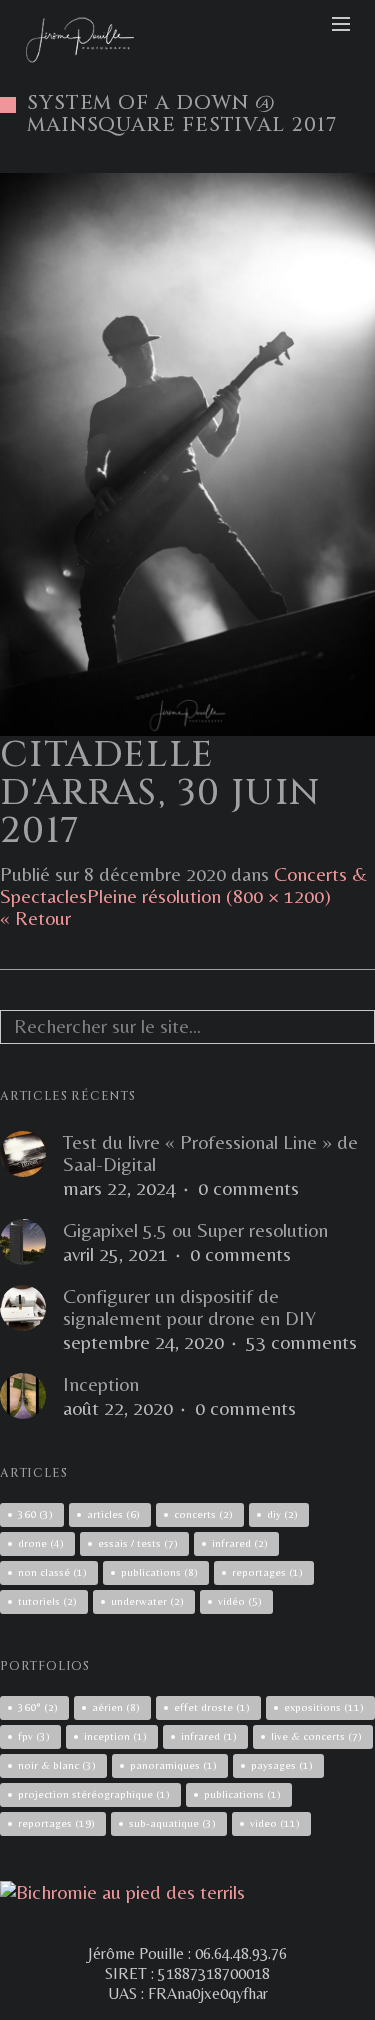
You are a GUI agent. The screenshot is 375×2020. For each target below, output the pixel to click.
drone (41, 1543)
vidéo (240, 1601)
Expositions (324, 1707)
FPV (34, 1736)
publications (159, 1572)
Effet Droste (212, 1707)
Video (275, 1823)
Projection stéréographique (94, 1794)
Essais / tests (138, 1543)
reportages (267, 1572)
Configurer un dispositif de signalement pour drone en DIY (189, 1307)
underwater (147, 1601)
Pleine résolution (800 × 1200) (209, 895)
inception (115, 1736)
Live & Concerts (316, 1736)
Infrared (209, 1736)
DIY (282, 1514)
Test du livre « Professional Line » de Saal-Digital (210, 1153)
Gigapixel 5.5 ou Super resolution (195, 1230)
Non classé (52, 1572)
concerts (203, 1514)
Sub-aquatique (172, 1823)
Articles (113, 1514)
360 (35, 1514)
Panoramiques (173, 1765)
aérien (116, 1707)
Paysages (282, 1765)
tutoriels (47, 1601)
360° (38, 1707)
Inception (101, 1384)
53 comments (301, 1342)
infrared (240, 1543)
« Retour (35, 917)
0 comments (248, 1188)
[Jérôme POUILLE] (122, 1891)
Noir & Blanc (57, 1765)
